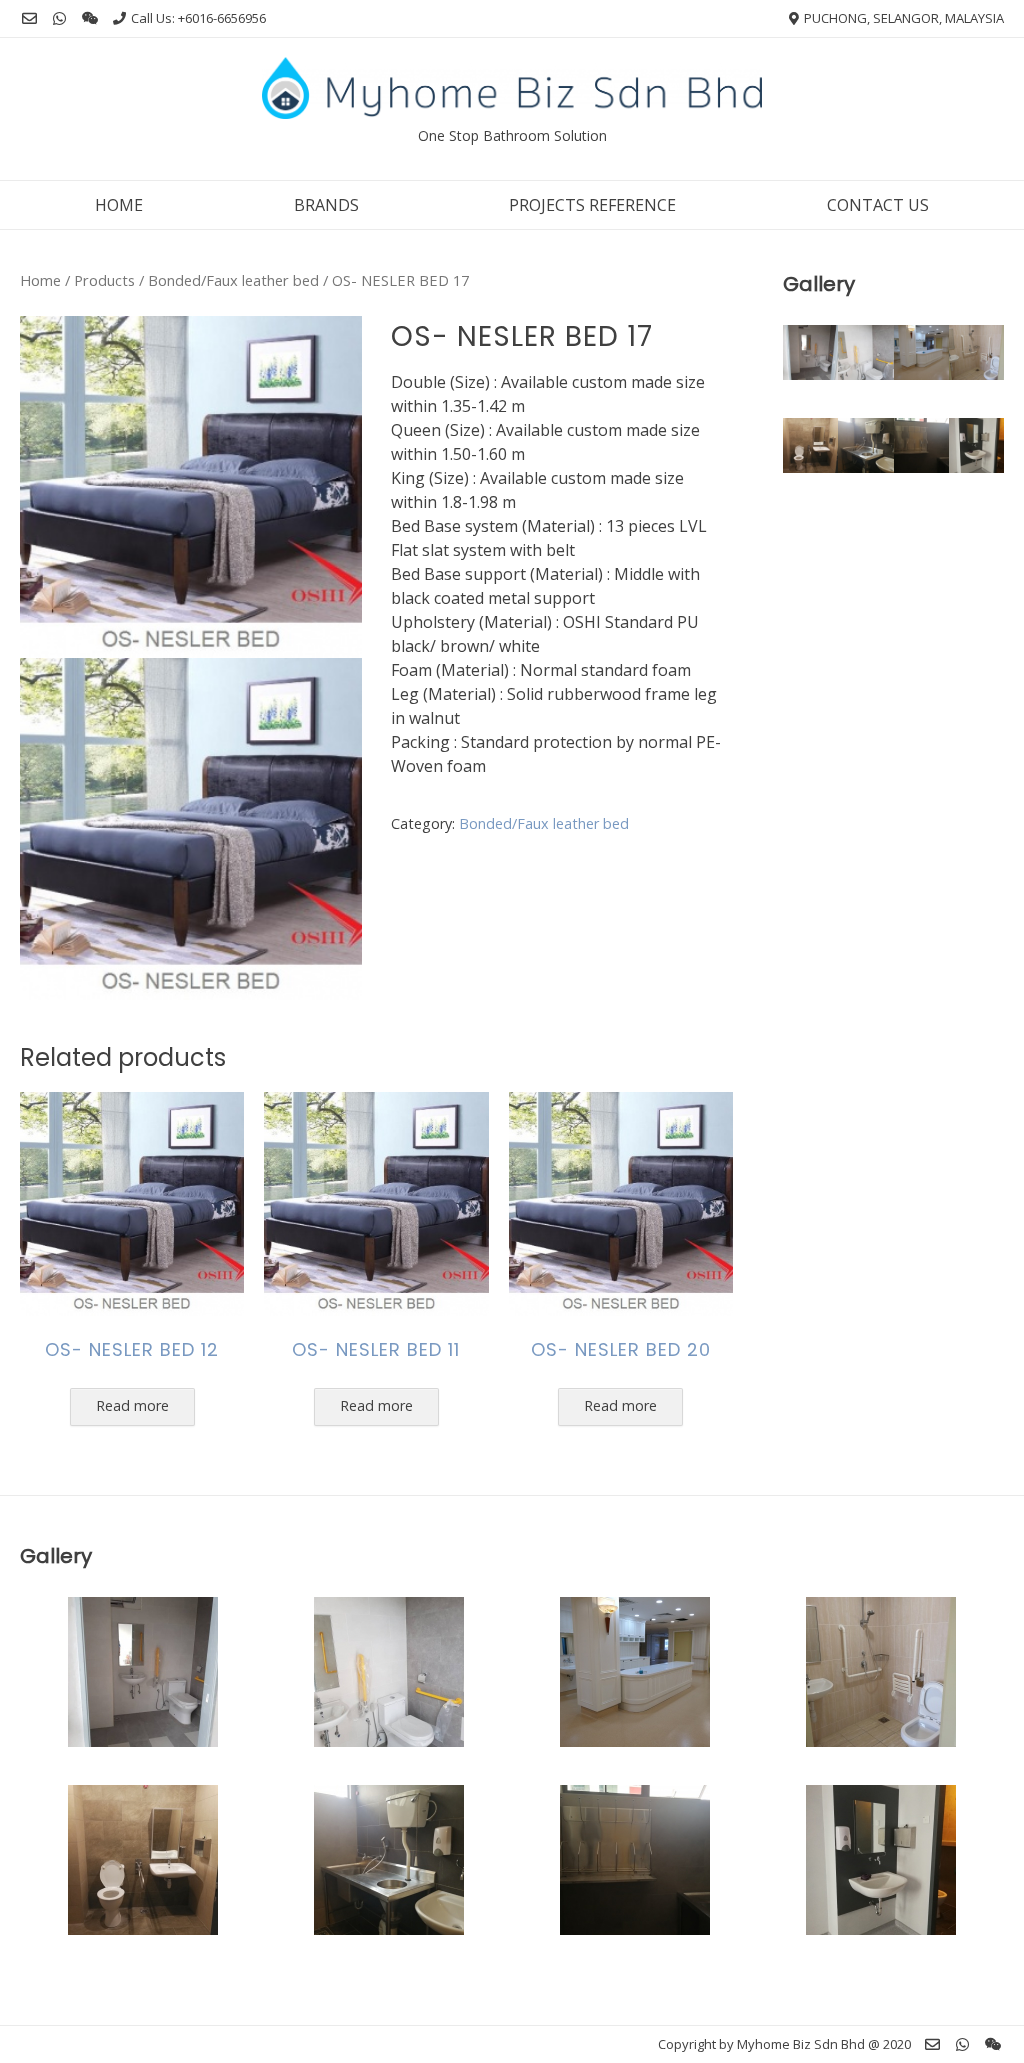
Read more (132, 1405)
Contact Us (878, 205)
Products (104, 280)
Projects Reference (592, 205)
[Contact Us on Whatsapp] (59, 18)
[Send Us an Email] (29, 18)
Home (119, 205)
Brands (326, 205)
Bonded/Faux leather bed (233, 280)
